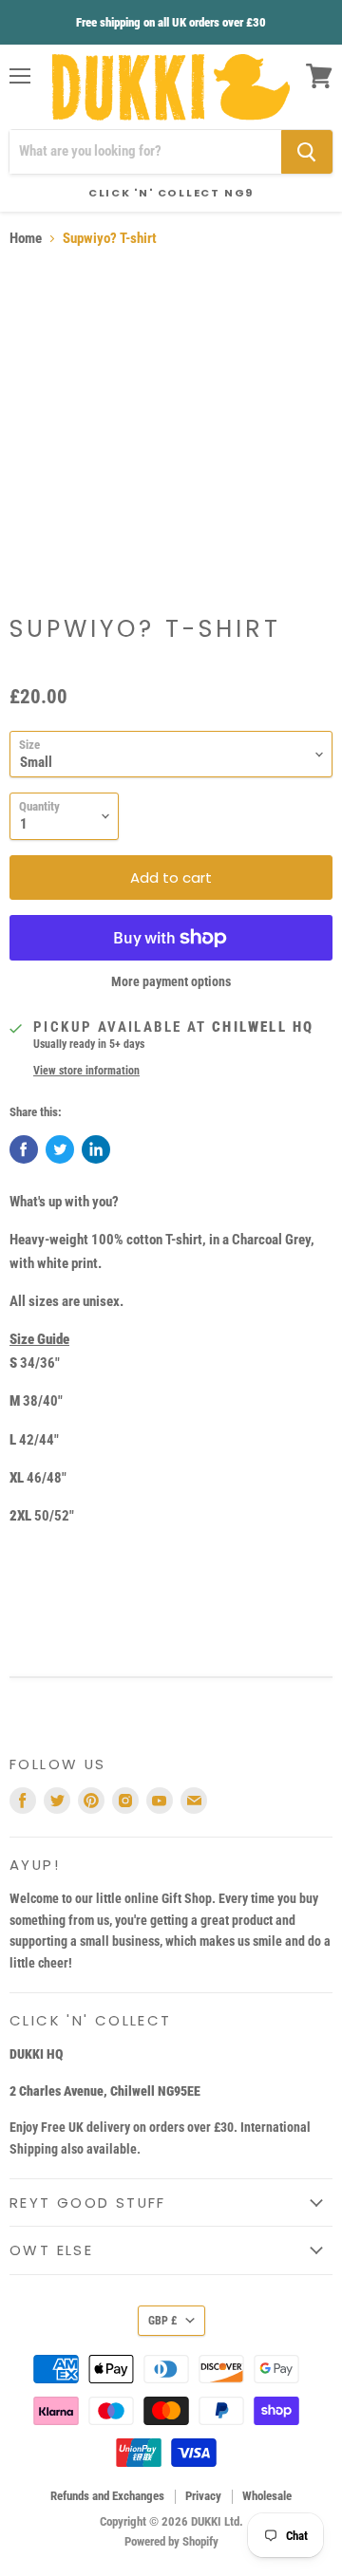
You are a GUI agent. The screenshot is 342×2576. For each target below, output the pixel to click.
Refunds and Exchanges (107, 2496)
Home (26, 239)
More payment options (171, 981)
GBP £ (162, 2321)
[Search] (307, 152)
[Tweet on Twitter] (60, 1149)
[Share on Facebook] (24, 1149)
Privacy (203, 2496)
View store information (86, 1071)
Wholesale (267, 2496)
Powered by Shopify (171, 2541)
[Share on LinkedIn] (96, 1149)
